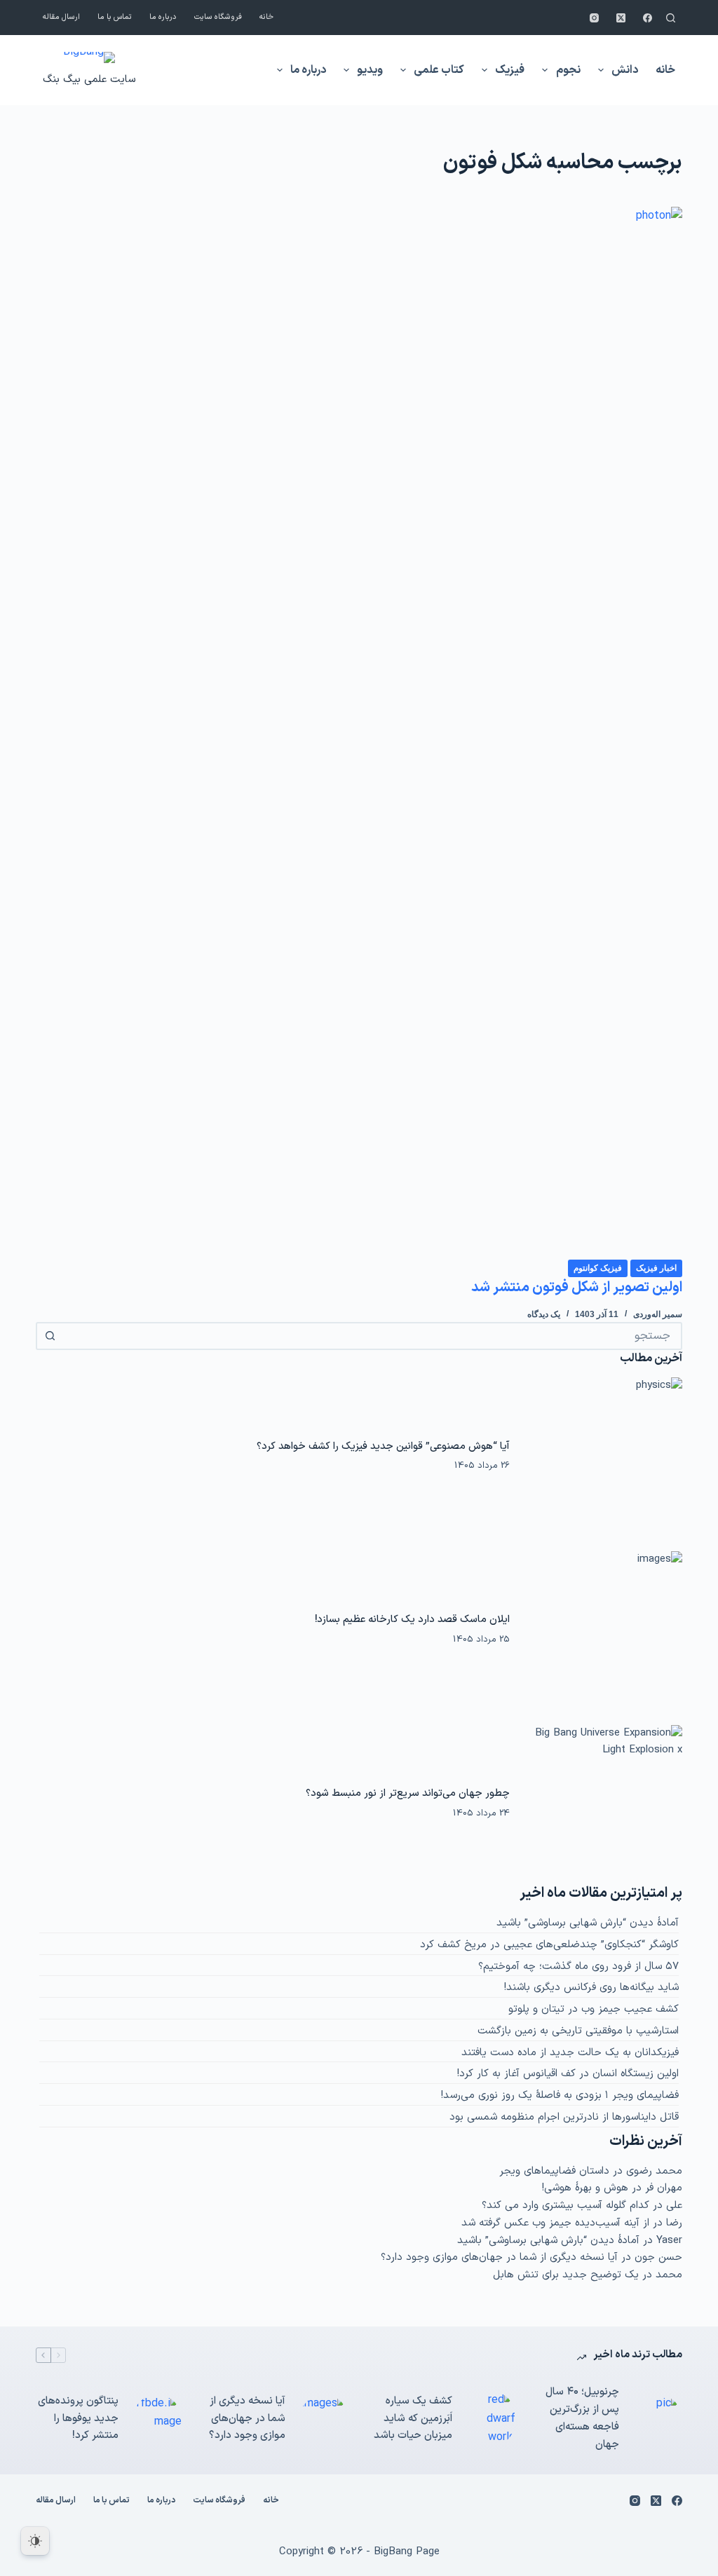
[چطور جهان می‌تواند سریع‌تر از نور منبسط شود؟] (603, 1804)
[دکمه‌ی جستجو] (50, 1336)
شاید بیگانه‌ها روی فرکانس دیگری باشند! (591, 1988)
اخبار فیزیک (656, 1268)
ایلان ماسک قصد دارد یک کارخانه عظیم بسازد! (412, 1619)
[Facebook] (648, 18)
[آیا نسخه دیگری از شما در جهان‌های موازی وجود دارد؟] (324, 2419)
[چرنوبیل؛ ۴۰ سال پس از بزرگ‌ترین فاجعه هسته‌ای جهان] (658, 2419)
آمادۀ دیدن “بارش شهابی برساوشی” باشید (588, 1923)
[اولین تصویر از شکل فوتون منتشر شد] (359, 732)
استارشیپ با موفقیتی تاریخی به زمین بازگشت (578, 2031)
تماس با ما (115, 17)
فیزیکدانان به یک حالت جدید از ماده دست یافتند (570, 2053)
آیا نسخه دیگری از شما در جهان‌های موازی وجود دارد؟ (499, 2257)
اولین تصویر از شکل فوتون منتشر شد (577, 1288)
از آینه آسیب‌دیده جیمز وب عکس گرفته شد (555, 2223)
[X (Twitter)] (621, 18)
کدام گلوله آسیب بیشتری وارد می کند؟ (565, 2206)
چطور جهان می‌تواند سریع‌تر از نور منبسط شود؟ (408, 1793)
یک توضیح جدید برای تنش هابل (566, 2275)
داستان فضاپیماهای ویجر (554, 2171)
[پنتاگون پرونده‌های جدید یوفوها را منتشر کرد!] (157, 2419)
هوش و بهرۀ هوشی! (585, 2188)
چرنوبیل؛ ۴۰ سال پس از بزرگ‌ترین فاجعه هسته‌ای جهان (582, 2418)
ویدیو (370, 70)
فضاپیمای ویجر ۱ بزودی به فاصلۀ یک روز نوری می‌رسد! (560, 2095)
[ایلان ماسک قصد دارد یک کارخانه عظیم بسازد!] (603, 1630)
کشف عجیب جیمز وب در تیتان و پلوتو (594, 2009)
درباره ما (163, 17)
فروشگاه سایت (218, 17)
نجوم (568, 70)
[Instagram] (594, 18)
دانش (625, 70)
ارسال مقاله (61, 17)
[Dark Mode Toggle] (35, 2541)
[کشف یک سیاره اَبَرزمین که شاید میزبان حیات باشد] (491, 2419)
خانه (266, 17)
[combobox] (372, 1336)
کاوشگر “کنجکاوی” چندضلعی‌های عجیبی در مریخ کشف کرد (549, 1945)
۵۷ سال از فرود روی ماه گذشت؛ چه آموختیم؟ (578, 1967)
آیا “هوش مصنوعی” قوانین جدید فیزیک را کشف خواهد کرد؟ (383, 1446)
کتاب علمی (439, 70)
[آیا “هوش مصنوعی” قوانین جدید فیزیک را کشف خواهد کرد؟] (603, 1456)
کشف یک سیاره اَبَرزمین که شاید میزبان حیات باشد (413, 2419)
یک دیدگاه (544, 1314)
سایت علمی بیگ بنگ (89, 80)
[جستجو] (671, 18)
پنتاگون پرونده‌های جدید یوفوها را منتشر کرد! (78, 2419)
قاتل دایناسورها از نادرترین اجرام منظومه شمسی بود (564, 2117)
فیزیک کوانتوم (598, 1268)
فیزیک (510, 70)
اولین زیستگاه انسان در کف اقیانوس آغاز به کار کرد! (568, 2074)
